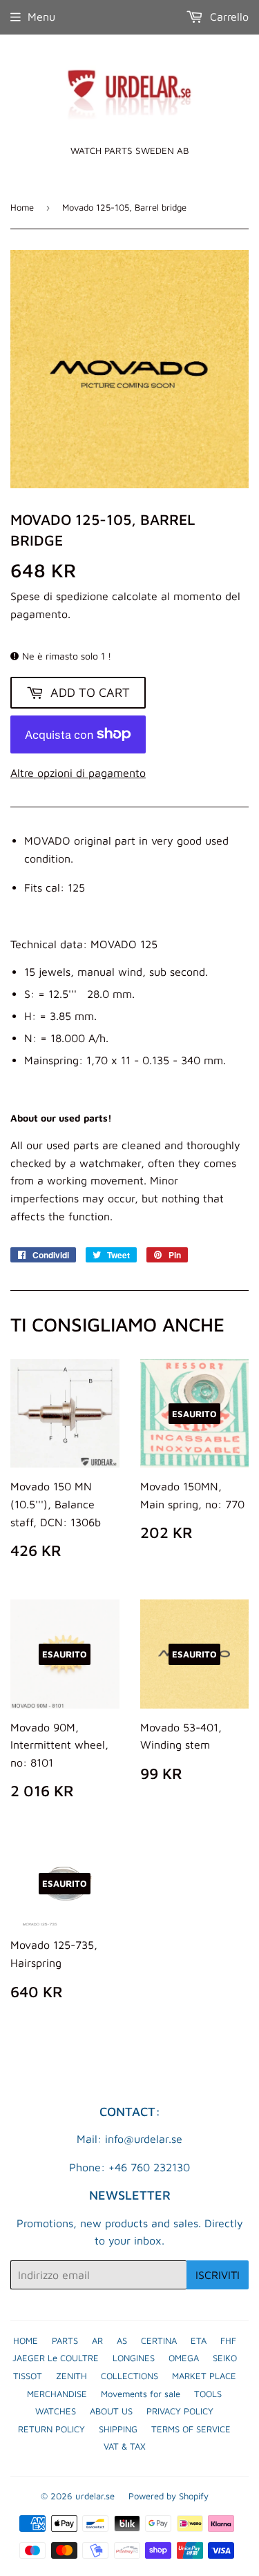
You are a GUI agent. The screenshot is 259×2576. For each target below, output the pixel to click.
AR (97, 2340)
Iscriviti (218, 2275)
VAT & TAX (125, 2446)
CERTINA (159, 2340)
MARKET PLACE (204, 2376)
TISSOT (28, 2376)
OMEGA (184, 2358)
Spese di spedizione (59, 596)
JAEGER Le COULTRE (56, 2358)
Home (22, 207)
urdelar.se (95, 2496)
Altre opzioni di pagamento (78, 773)
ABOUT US (111, 2411)
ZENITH (71, 2376)
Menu (41, 17)
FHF (228, 2340)
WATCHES (56, 2411)
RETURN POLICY (51, 2429)
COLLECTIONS (129, 2376)
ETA (199, 2340)
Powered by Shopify (169, 2496)
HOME (26, 2340)
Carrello (228, 17)
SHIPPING (118, 2429)
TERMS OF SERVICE (191, 2429)
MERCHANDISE (57, 2394)
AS (122, 2340)
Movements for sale (141, 2394)
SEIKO (225, 2358)
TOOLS (208, 2394)
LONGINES (134, 2358)
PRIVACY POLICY (180, 2411)
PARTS (65, 2340)
